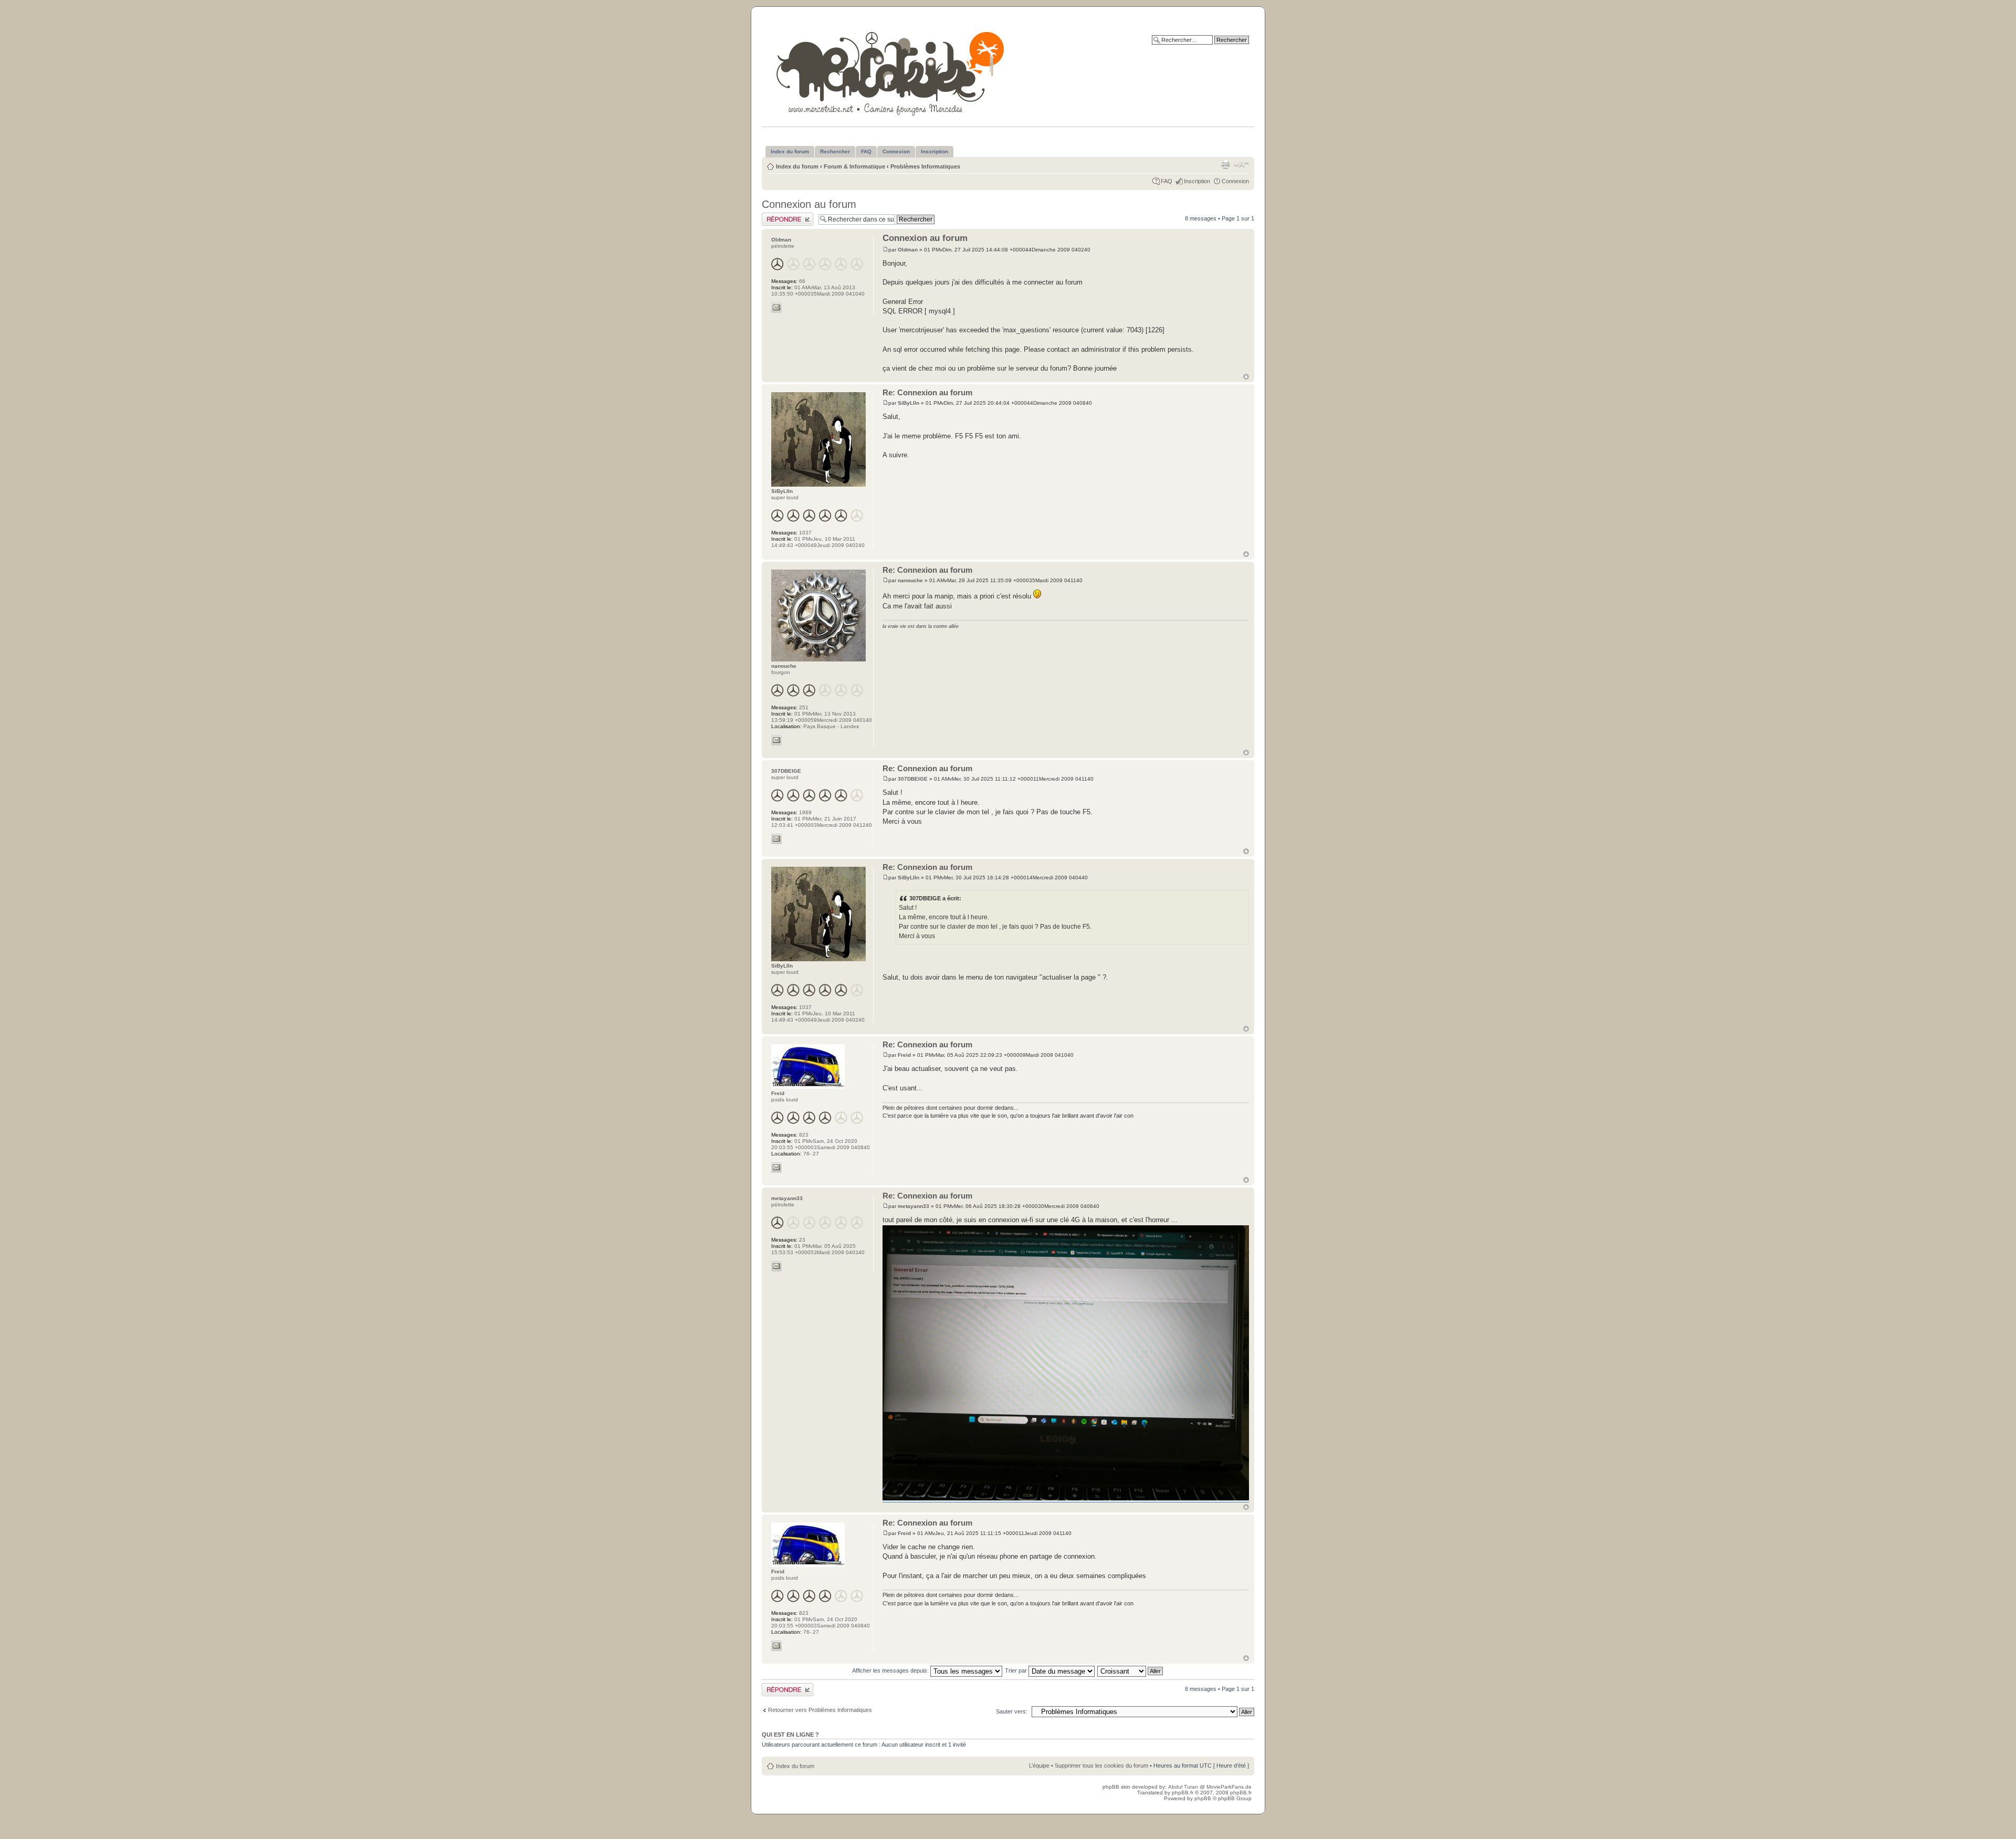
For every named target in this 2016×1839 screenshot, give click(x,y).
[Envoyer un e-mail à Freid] (776, 1168)
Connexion (1235, 181)
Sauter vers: (1012, 1711)
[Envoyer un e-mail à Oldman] (776, 308)
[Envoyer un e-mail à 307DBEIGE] (776, 839)
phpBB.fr (1183, 1793)
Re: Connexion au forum (927, 392)
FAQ (1167, 181)
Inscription (1197, 181)
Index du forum (797, 166)
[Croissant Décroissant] (1131, 1670)
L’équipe (1039, 1766)
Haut (1246, 377)
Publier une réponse (787, 216)
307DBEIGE (913, 779)
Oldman (908, 250)
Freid (904, 1055)
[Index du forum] (891, 72)
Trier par (1017, 1670)
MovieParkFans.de (1229, 1787)
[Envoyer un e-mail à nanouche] (776, 740)
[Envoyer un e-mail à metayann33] (776, 1266)
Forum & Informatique (854, 166)
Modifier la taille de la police (1241, 164)
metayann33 (913, 1206)
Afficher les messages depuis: (891, 1670)
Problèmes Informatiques (925, 166)
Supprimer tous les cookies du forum (1101, 1766)
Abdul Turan (1184, 1787)
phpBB (1203, 1798)
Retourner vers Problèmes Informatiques (820, 1710)
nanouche (910, 580)
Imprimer (1225, 164)
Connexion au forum (809, 204)
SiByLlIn (909, 403)
